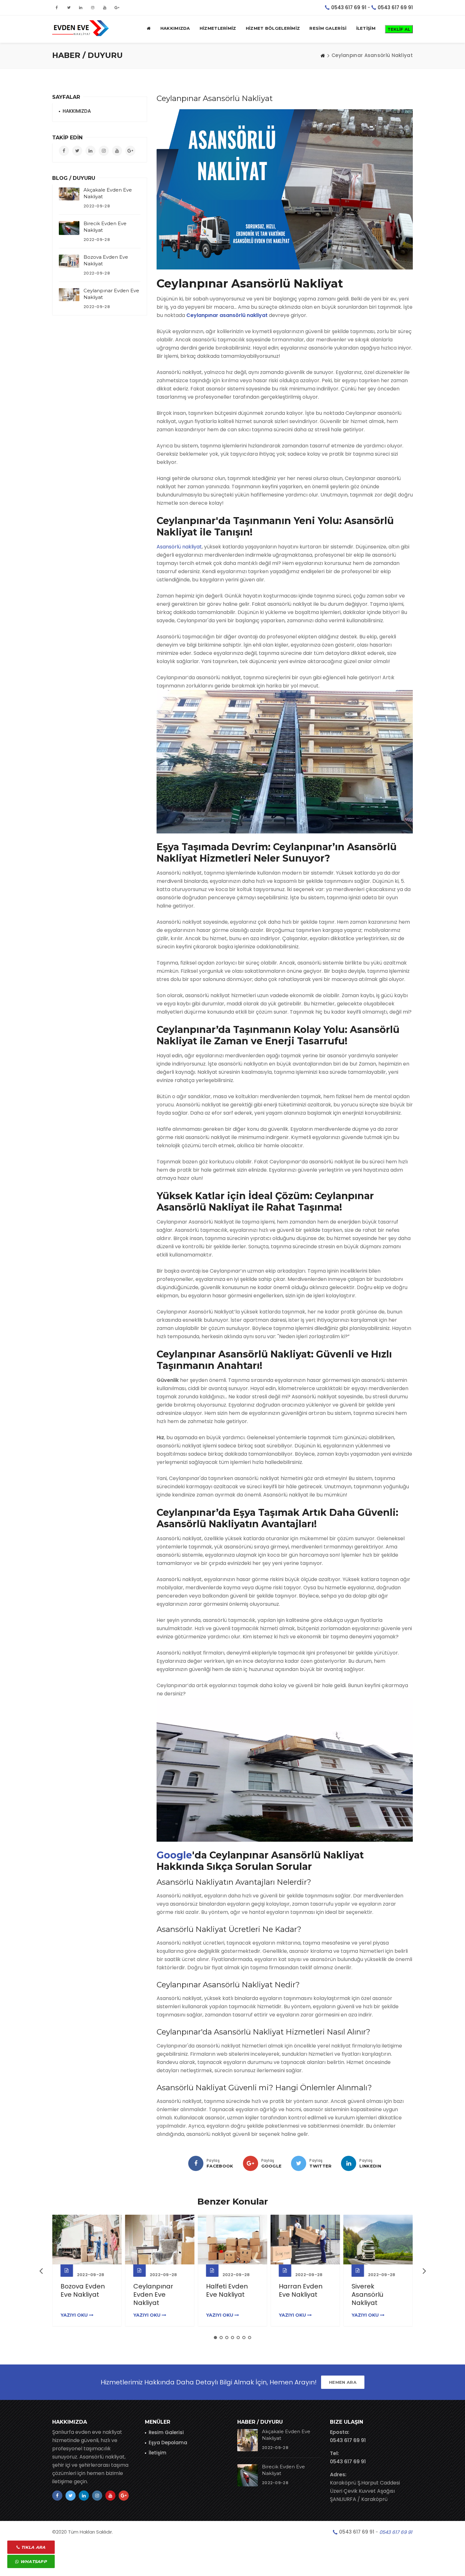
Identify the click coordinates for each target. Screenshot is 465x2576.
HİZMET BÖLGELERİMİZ (273, 28)
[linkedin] (349, 2163)
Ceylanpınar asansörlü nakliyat (227, 315)
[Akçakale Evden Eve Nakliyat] (69, 194)
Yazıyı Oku (75, 2315)
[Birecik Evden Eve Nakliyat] (69, 228)
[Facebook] (196, 2163)
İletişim (158, 2453)
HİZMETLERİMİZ (218, 28)
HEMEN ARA (343, 2382)
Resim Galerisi (166, 2432)
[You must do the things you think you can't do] (248, 2440)
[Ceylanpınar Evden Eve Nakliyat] (69, 295)
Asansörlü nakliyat (179, 547)
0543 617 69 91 (349, 7)
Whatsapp (33, 2561)
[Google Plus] (251, 2163)
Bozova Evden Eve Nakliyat (83, 2290)
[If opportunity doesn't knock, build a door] (87, 2240)
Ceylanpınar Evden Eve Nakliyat (153, 2294)
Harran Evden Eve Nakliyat (301, 2290)
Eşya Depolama (168, 2443)
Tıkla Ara (33, 2547)
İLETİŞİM (366, 28)
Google (174, 1855)
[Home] (323, 55)
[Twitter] (299, 2163)
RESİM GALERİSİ (328, 28)
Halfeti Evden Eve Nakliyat (227, 2290)
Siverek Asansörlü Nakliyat (367, 2294)
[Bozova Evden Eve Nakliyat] (69, 261)
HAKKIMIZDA (175, 28)
